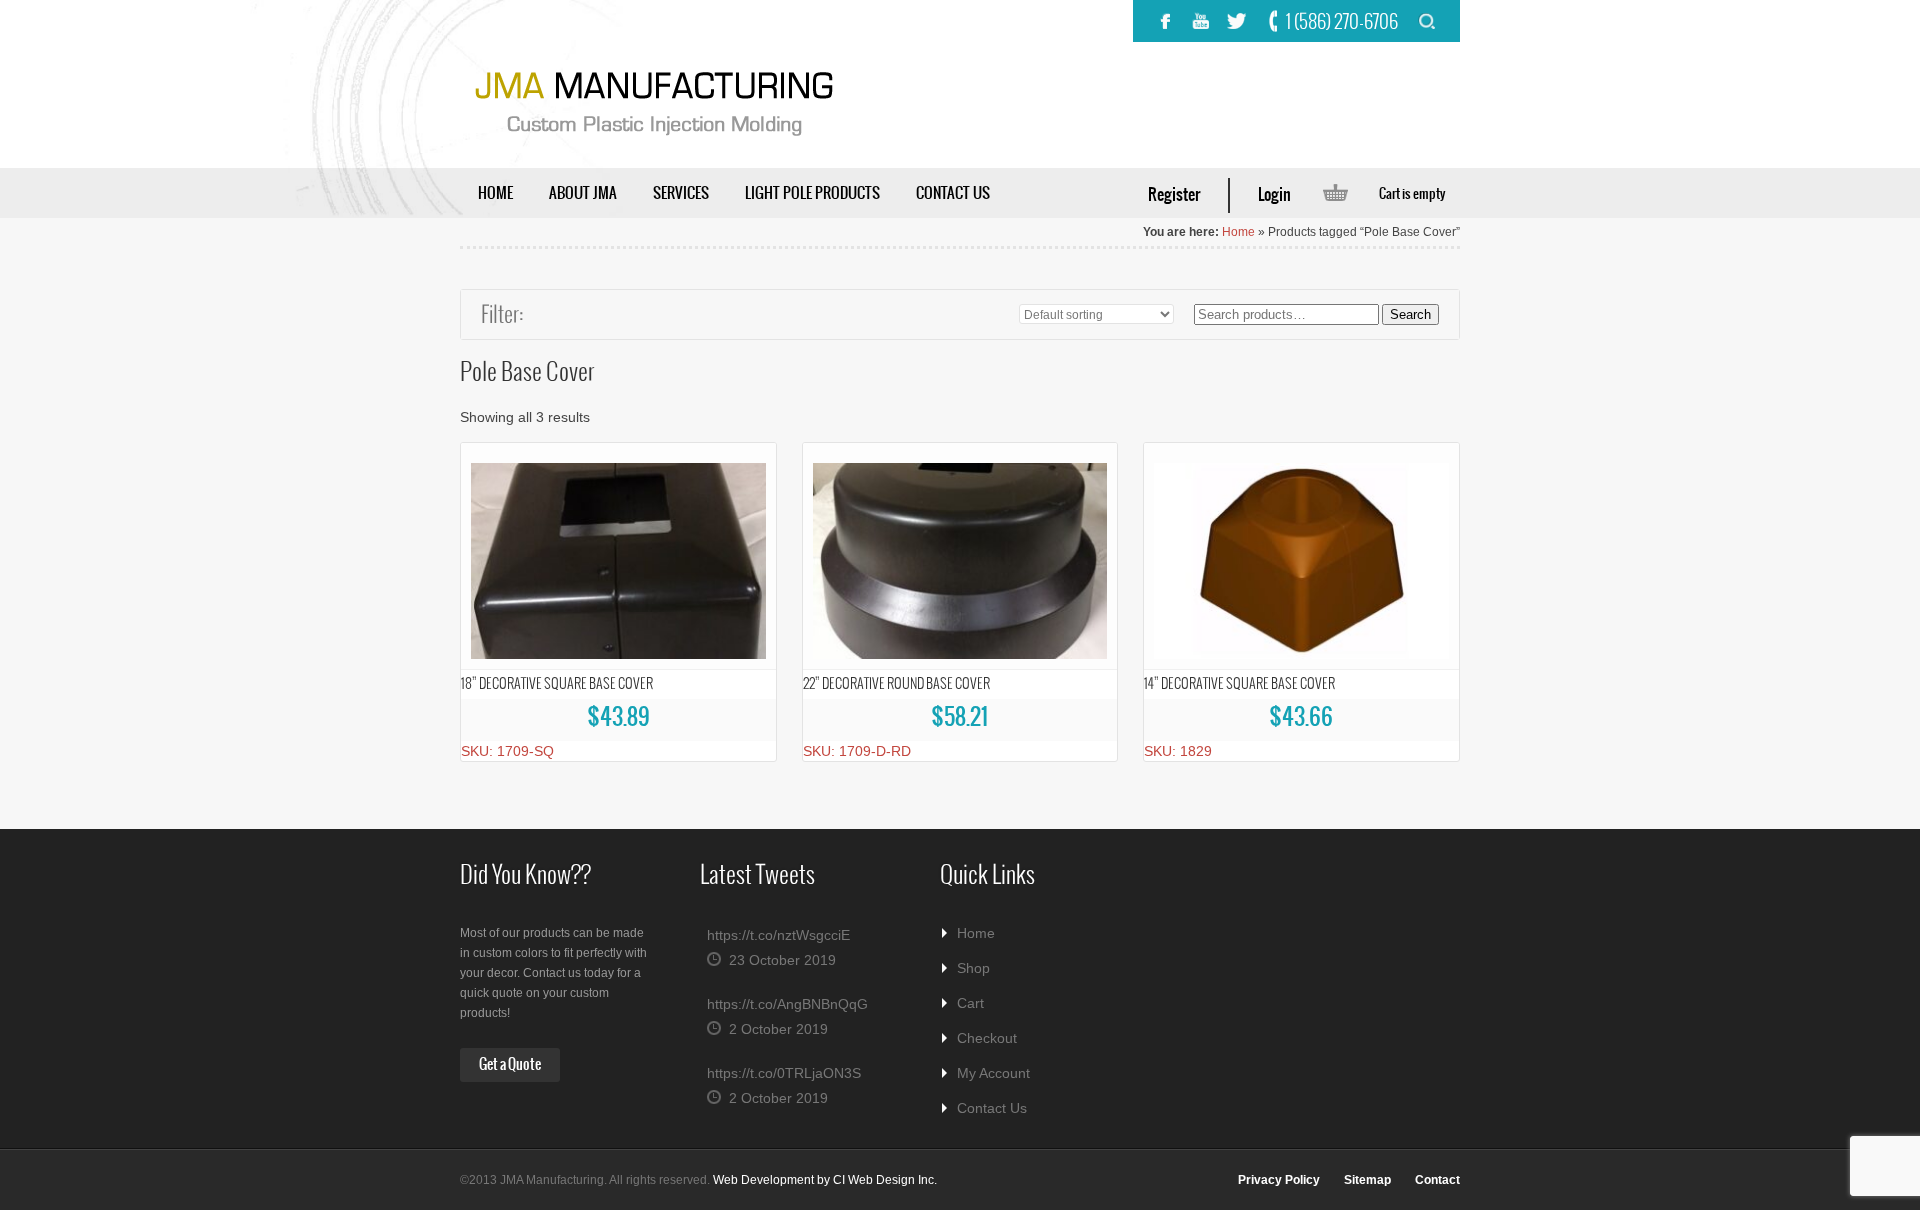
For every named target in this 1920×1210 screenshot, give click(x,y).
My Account (993, 1073)
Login (1274, 195)
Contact (1437, 1180)
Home (1238, 232)
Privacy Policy (1279, 1180)
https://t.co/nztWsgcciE (778, 935)
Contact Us (992, 1108)
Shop (973, 968)
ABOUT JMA (583, 193)
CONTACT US (953, 193)
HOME (495, 193)
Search (1410, 314)
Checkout (987, 1038)
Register (1174, 195)
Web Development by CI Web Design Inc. (825, 1180)
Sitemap (1367, 1180)
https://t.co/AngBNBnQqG (787, 1004)
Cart (970, 1003)
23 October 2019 (782, 960)
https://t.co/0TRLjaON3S (784, 1073)
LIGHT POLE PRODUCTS (812, 193)
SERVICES (681, 193)
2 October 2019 (778, 1029)
